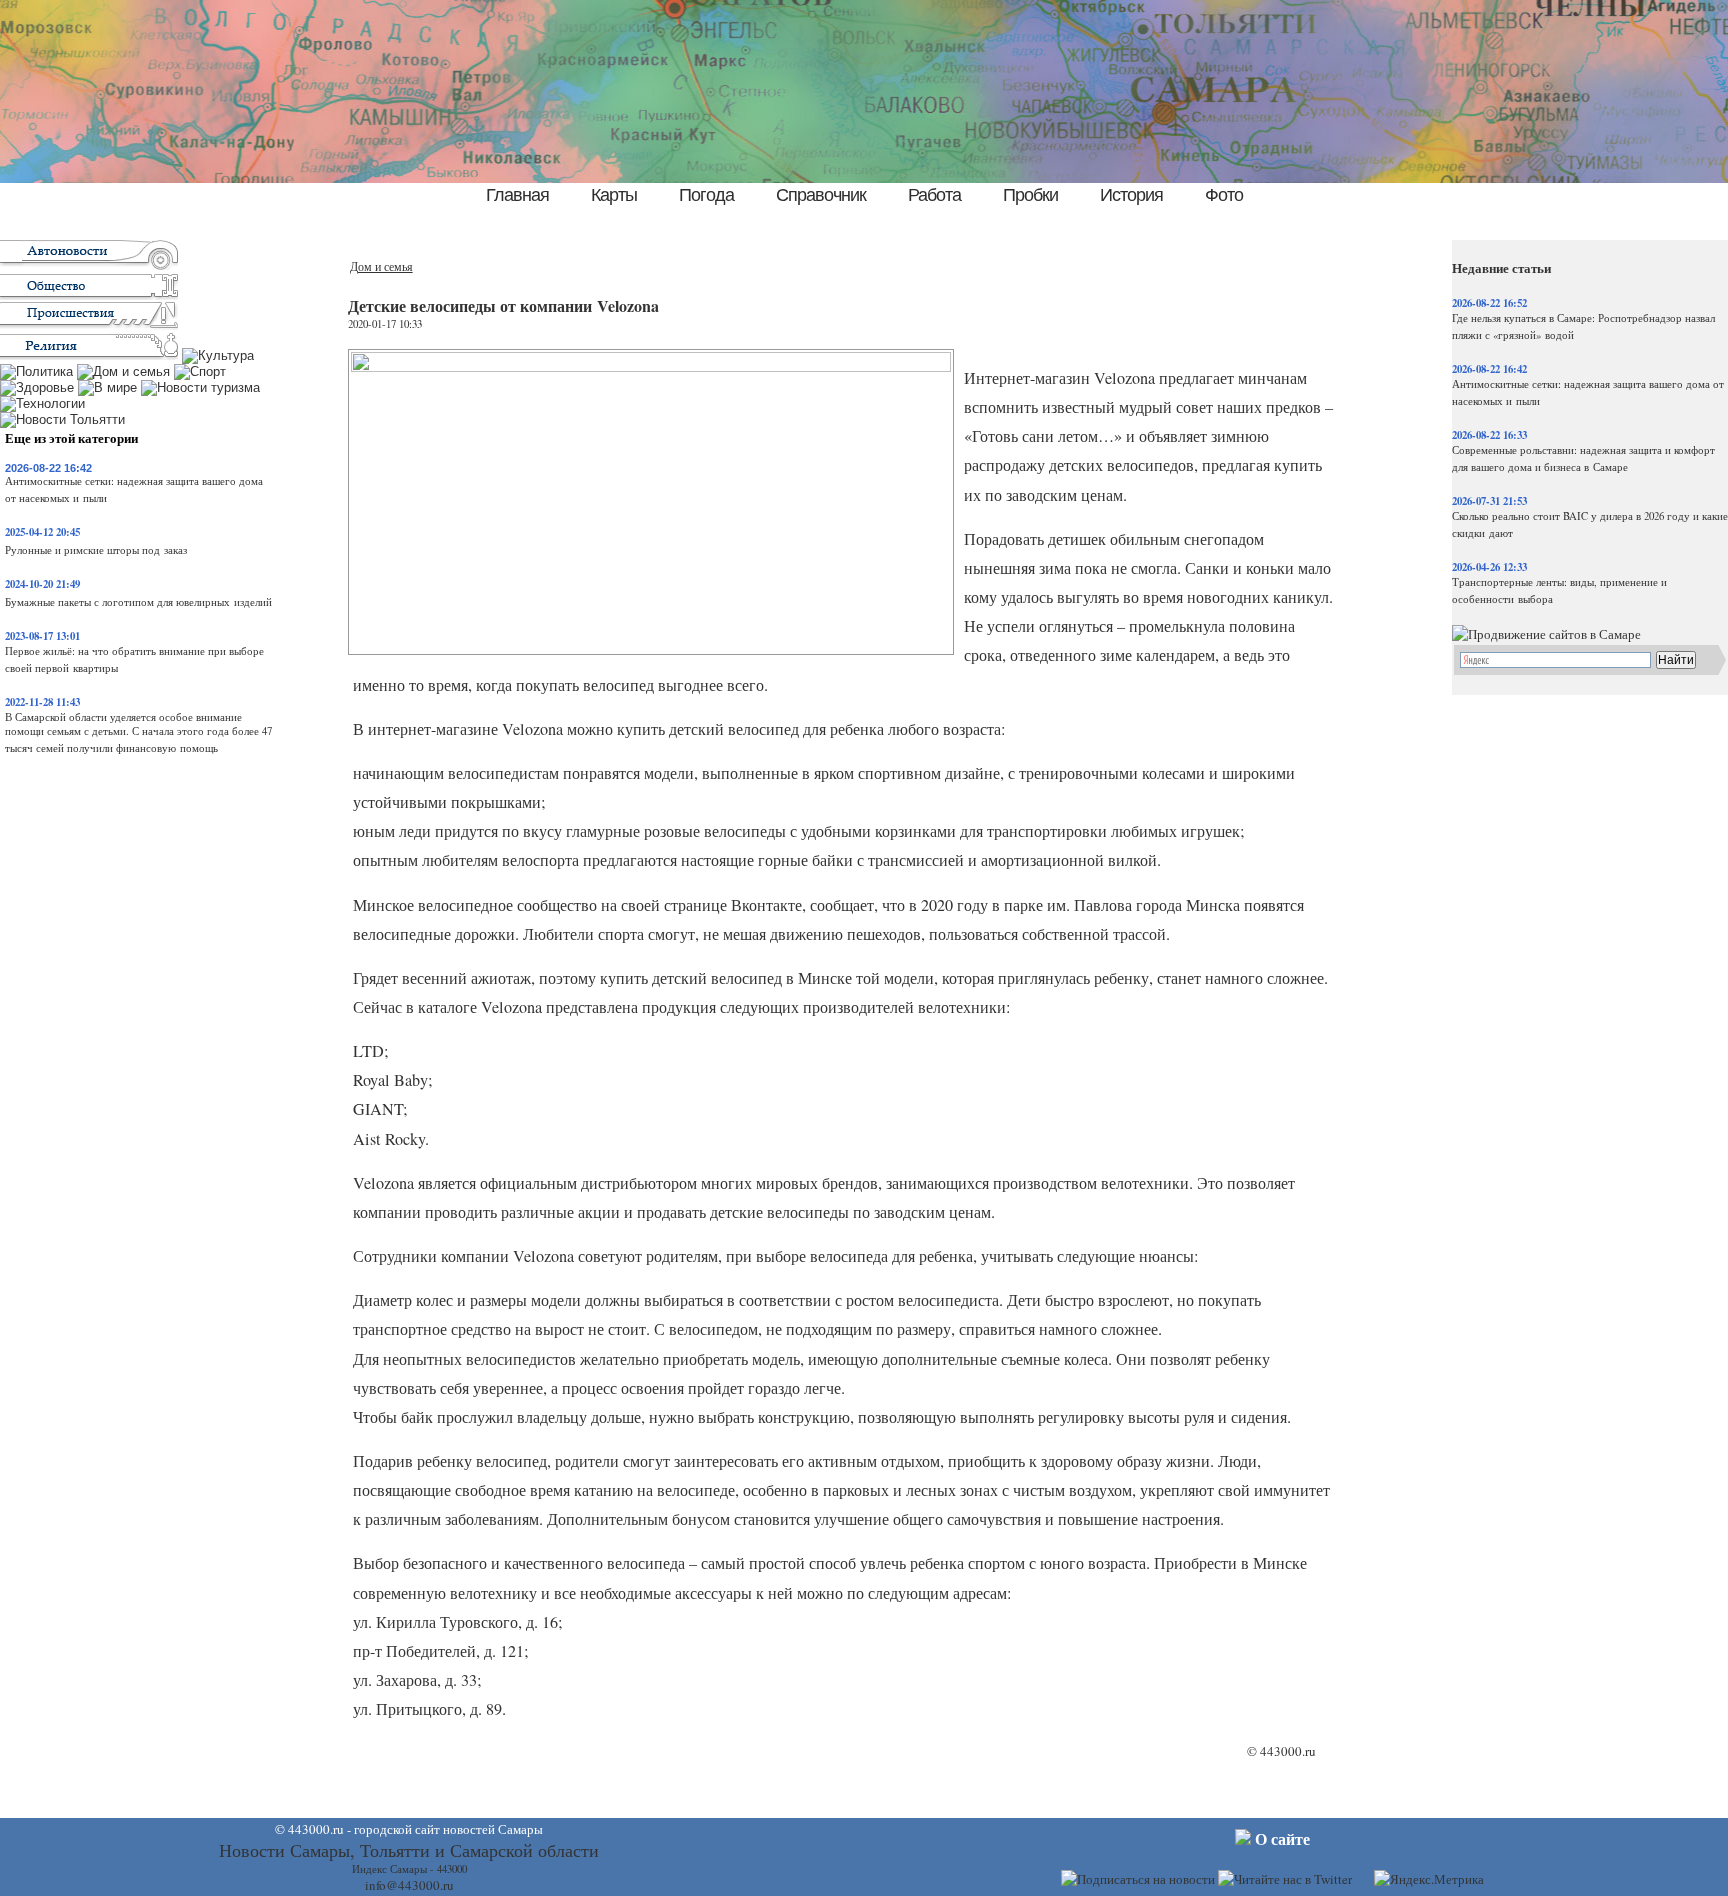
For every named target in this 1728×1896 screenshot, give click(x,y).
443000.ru (1288, 1751)
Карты (614, 195)
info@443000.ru (409, 1885)
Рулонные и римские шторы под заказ (96, 550)
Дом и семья (381, 266)
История (1131, 195)
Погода (706, 195)
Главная (517, 195)
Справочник (821, 195)
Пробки (1030, 195)
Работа (934, 195)
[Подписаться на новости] (1138, 1879)
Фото (1224, 195)
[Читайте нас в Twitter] (1285, 1879)
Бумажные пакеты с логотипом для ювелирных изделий (138, 602)
